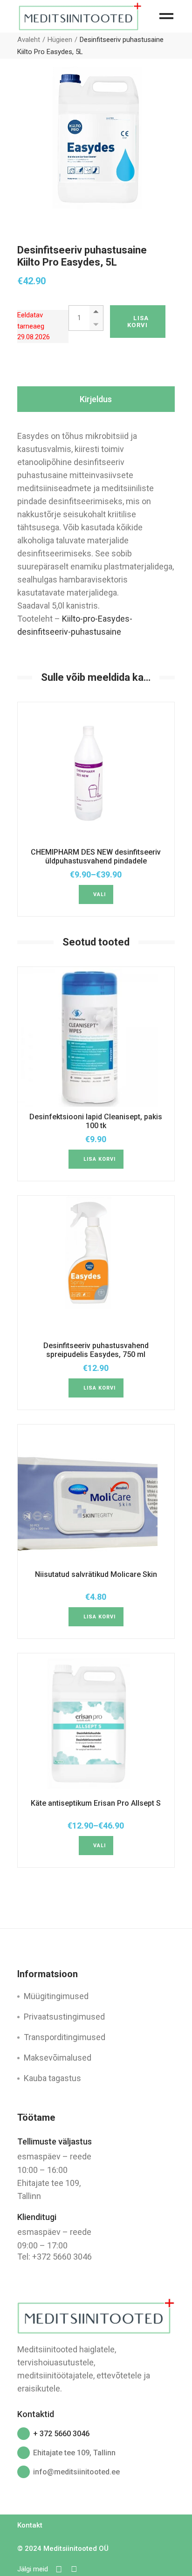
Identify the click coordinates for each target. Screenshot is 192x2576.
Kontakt (30, 2525)
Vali (99, 894)
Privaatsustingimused (64, 2017)
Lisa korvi (138, 322)
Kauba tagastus (52, 2078)
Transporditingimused (65, 2037)
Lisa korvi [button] (100, 1159)
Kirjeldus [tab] (96, 399)
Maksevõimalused (58, 2058)
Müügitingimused (56, 1996)
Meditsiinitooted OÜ (76, 2549)
